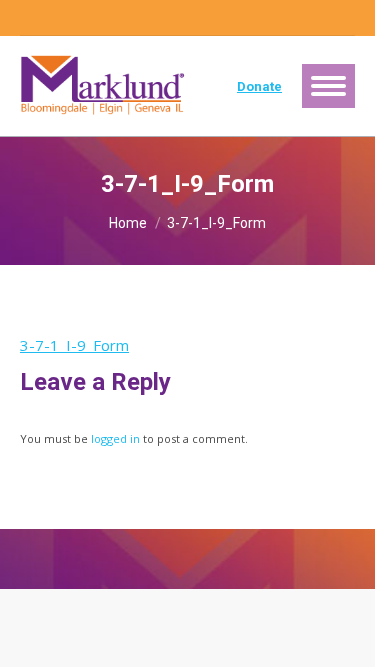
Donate (259, 86)
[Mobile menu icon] (328, 86)
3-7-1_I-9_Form (74, 345)
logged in (115, 438)
